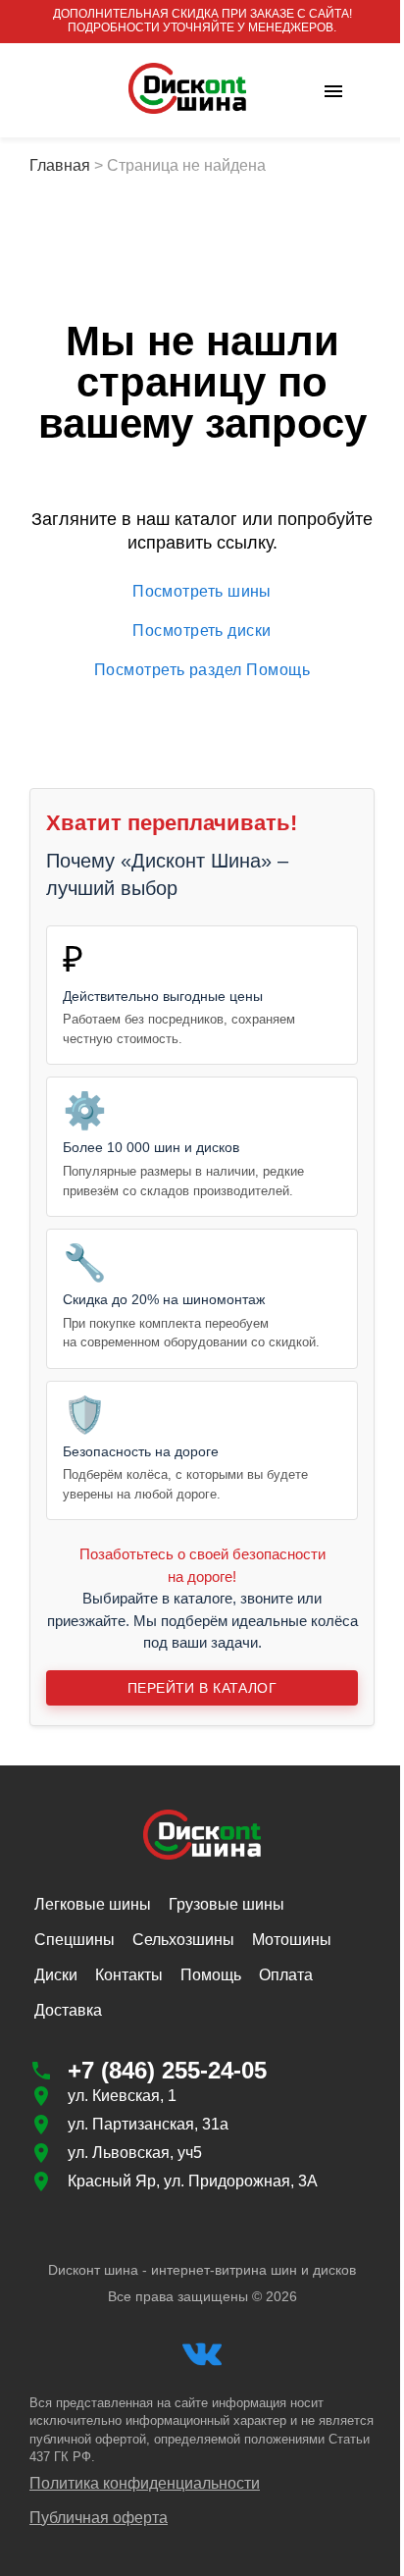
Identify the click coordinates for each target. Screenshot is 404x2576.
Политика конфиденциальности (145, 2483)
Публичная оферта (99, 2518)
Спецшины (75, 1940)
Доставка (68, 2010)
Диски (56, 1975)
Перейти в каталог (202, 1688)
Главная (60, 165)
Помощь (211, 1975)
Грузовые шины (227, 1904)
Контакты (129, 1975)
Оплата (286, 1975)
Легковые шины (93, 1904)
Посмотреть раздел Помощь (202, 670)
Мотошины (292, 1940)
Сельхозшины (183, 1940)
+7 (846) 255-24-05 (167, 2070)
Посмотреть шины (202, 591)
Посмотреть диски (202, 631)
